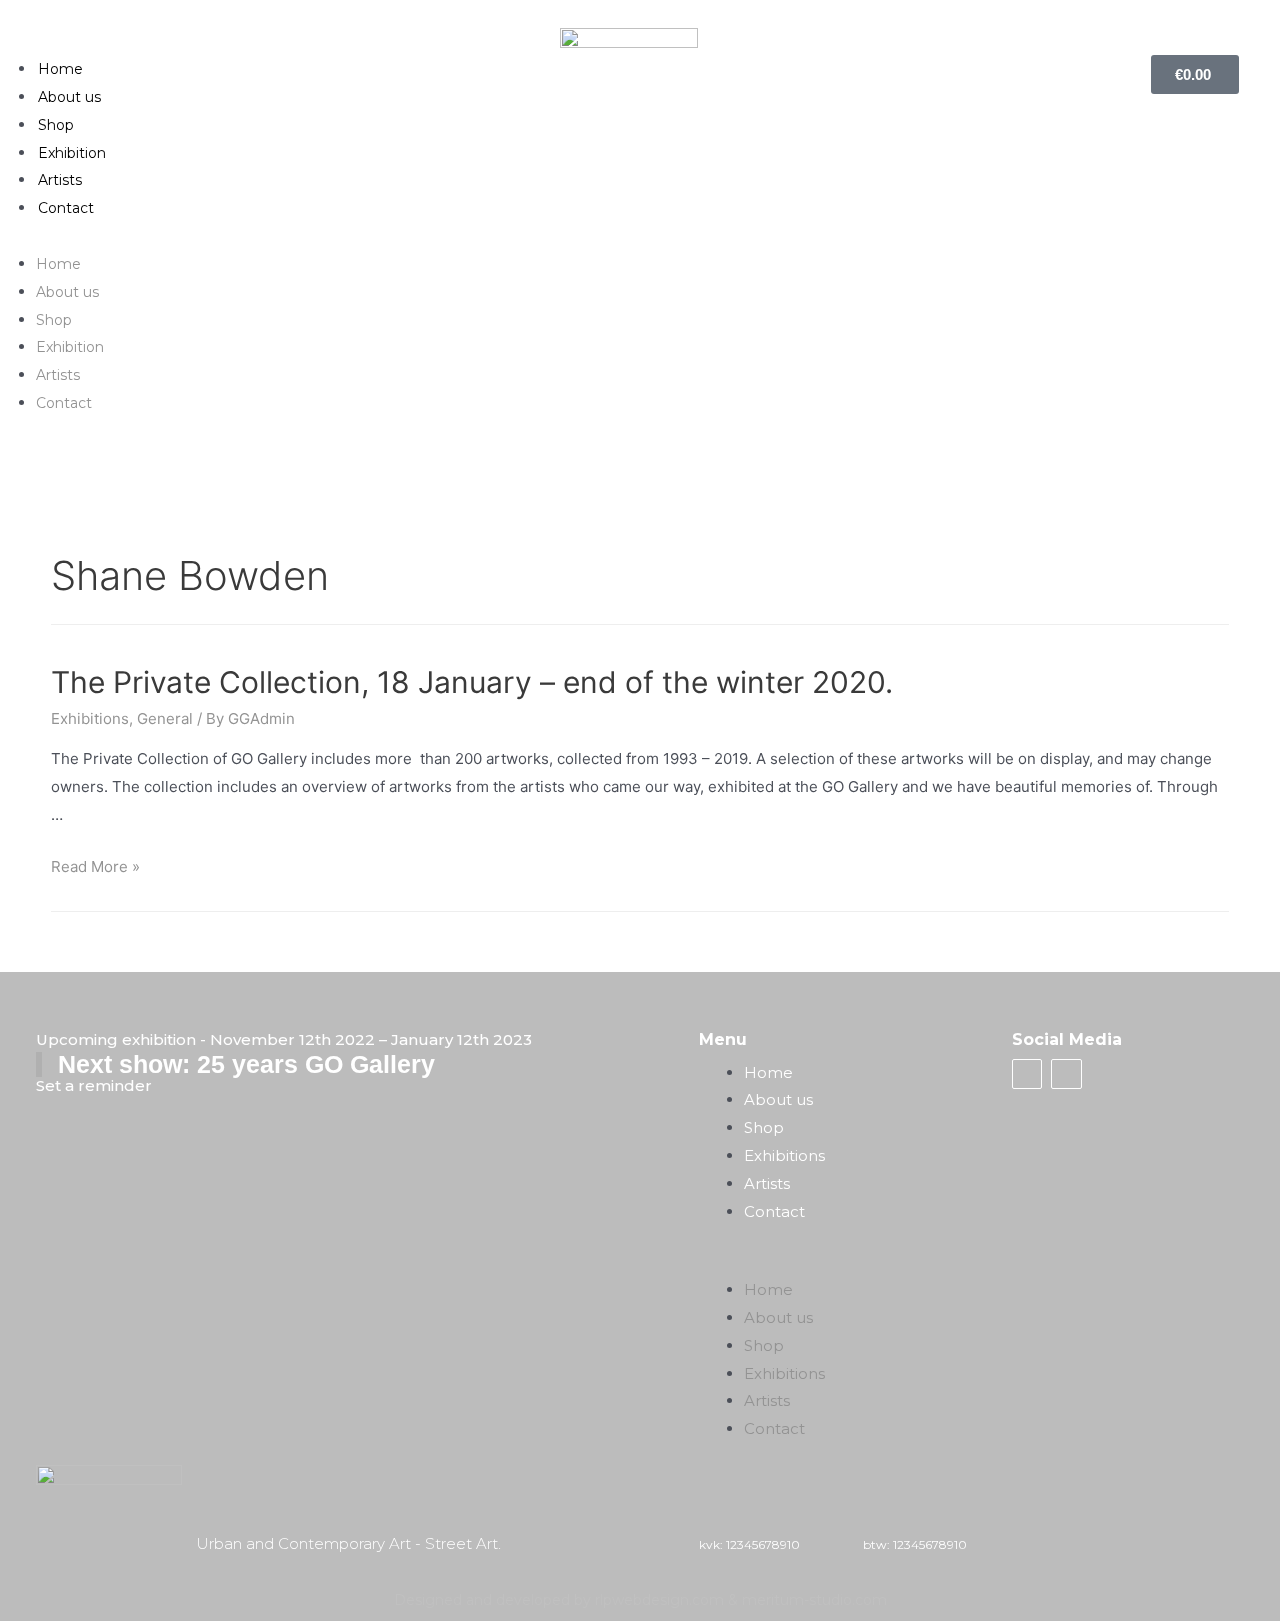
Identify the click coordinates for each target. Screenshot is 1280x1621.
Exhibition (72, 153)
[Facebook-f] (1027, 1074)
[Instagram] (1066, 1074)
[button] (640, 236)
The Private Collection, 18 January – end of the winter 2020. (472, 682)
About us (69, 97)
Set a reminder (94, 1085)
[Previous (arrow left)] (35, 808)
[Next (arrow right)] (1245, 808)
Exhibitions (90, 718)
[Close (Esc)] (1258, 22)
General (165, 718)
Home (60, 69)
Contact (66, 208)
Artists (60, 180)
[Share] (1214, 22)
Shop (56, 125)
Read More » (95, 866)
